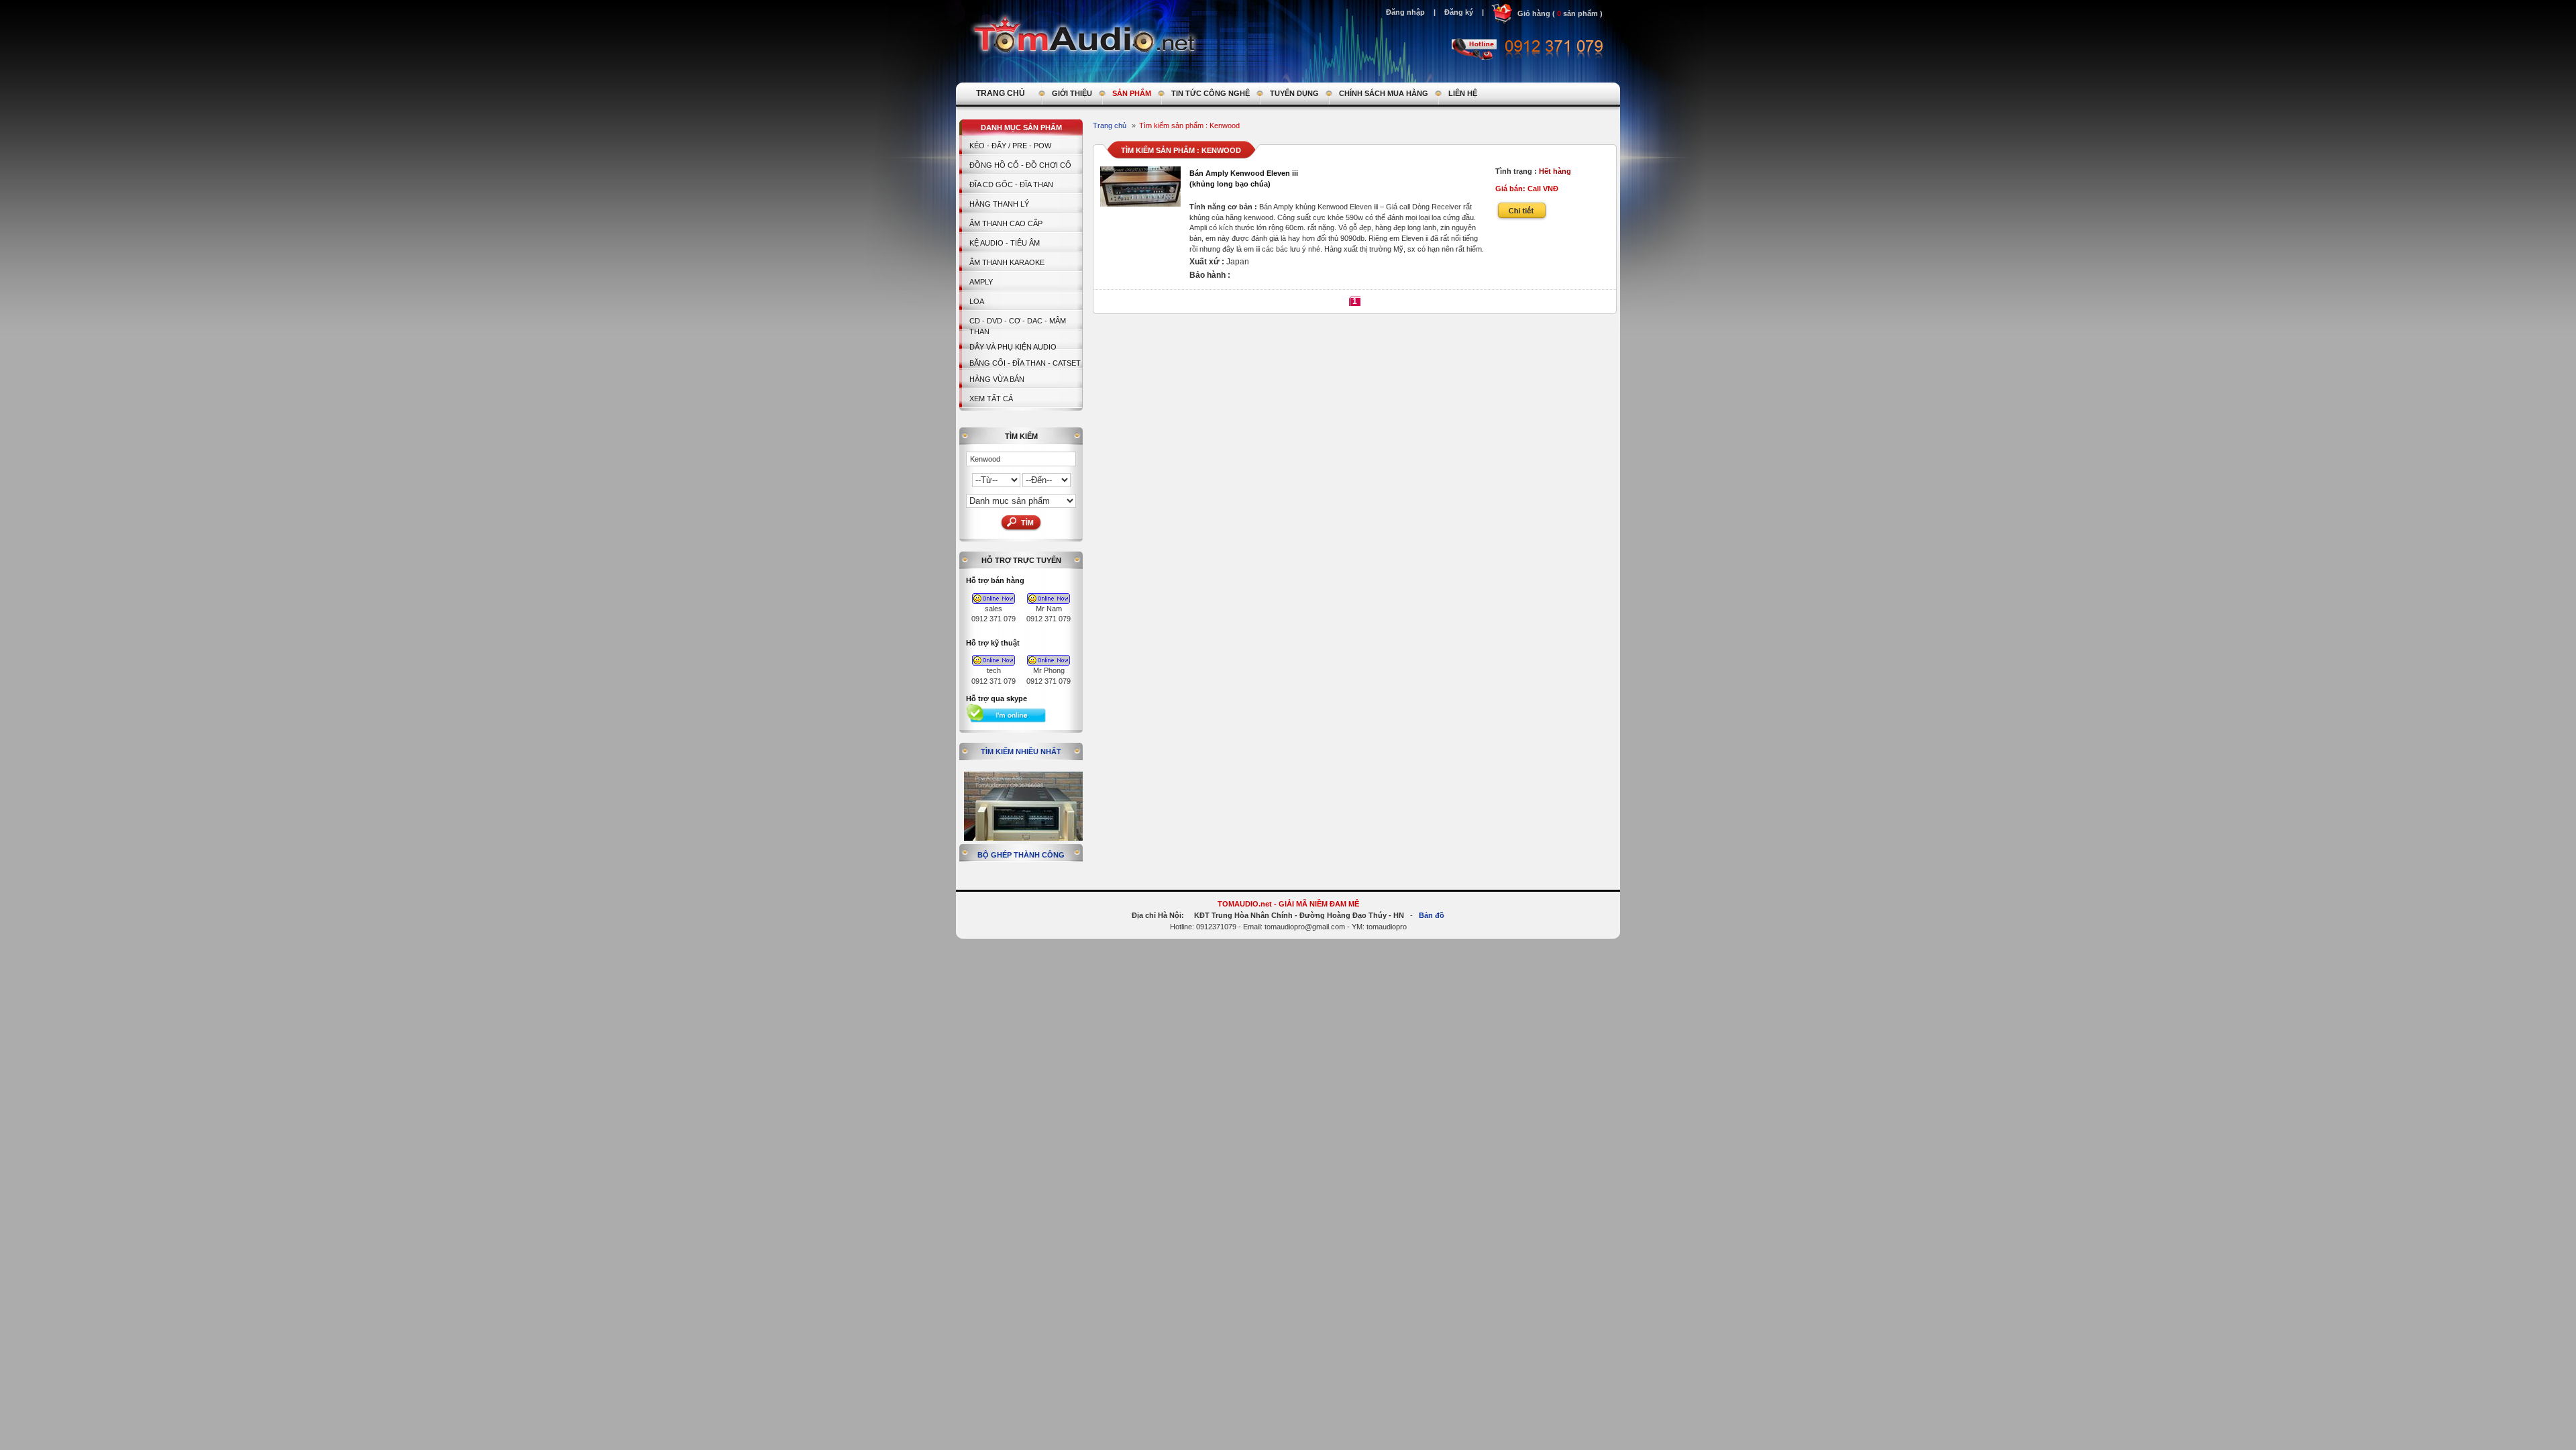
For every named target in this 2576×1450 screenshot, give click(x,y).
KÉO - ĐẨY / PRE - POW (1010, 146)
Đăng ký (1459, 12)
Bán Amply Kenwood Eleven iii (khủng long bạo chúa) (1244, 178)
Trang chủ (1110, 125)
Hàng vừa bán (997, 379)
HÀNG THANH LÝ (999, 204)
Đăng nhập (1405, 12)
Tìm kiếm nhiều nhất (1021, 752)
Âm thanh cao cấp (1006, 223)
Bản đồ (1432, 915)
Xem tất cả (991, 399)
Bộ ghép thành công (1021, 855)
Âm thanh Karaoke (1007, 262)
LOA (977, 301)
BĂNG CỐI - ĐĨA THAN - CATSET (1025, 363)
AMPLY (981, 282)
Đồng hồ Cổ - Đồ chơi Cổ (1020, 165)
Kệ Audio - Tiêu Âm (1005, 243)
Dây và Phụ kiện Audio (1013, 347)
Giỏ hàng (1534, 13)
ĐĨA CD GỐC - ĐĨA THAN (1011, 185)
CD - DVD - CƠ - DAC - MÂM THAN (1018, 326)
